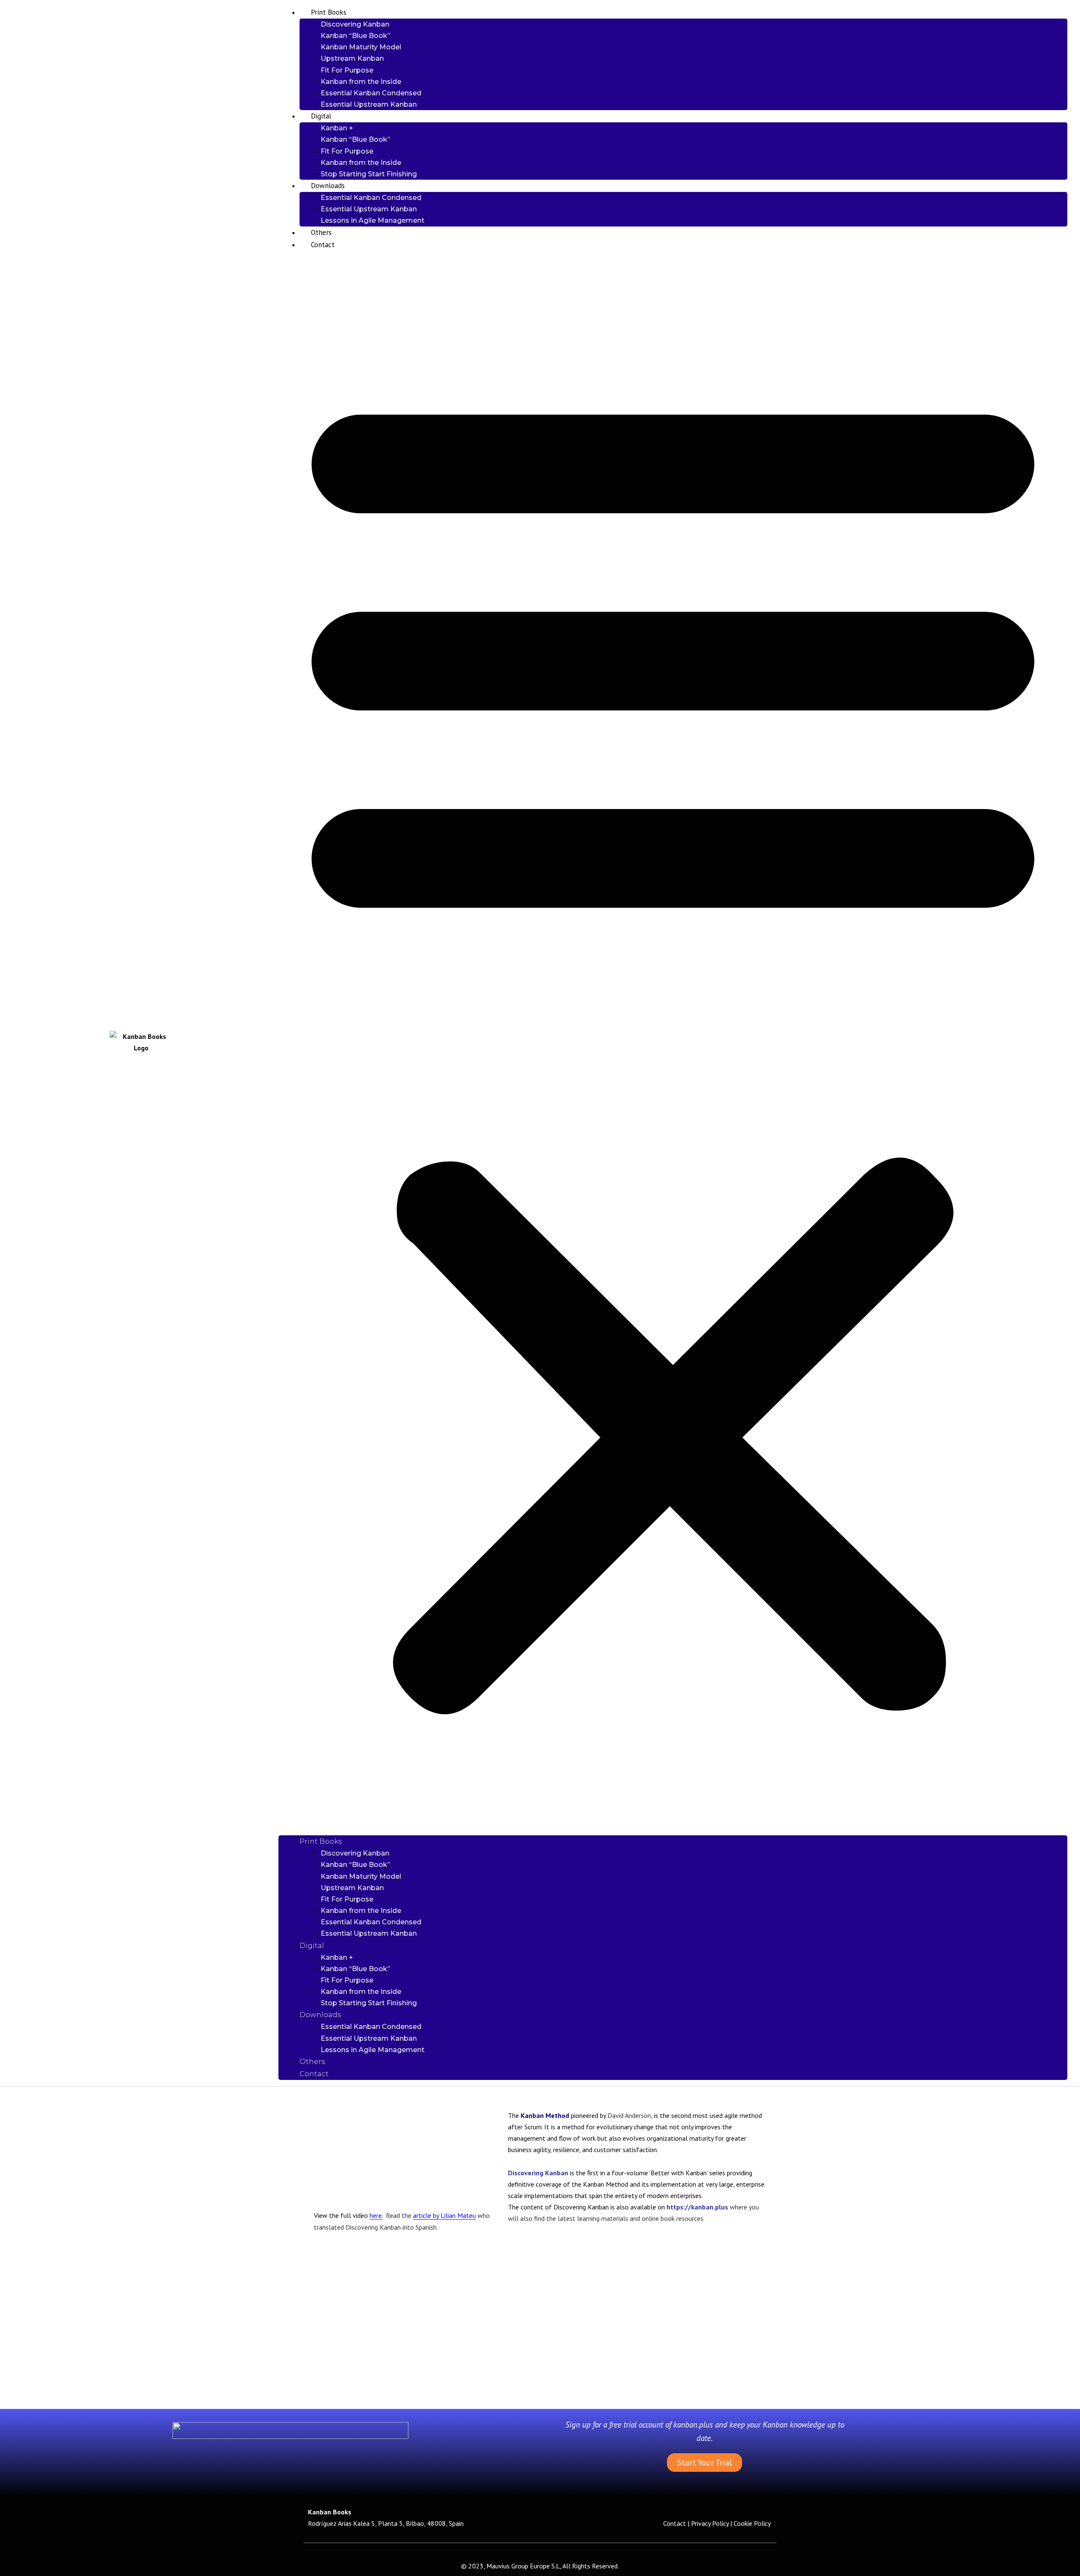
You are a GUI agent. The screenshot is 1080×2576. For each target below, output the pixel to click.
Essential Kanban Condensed (371, 93)
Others (321, 232)
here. (376, 2215)
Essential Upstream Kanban (369, 104)
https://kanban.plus (698, 2207)
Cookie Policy (753, 2523)
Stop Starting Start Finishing (369, 174)
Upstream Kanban (352, 58)
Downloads (328, 186)
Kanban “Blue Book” (355, 36)
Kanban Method (545, 2115)
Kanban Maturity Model (361, 47)
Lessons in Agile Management (373, 220)
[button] (673, 1043)
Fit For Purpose (347, 70)
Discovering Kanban (355, 24)
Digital (321, 116)
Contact (323, 245)
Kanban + (337, 128)
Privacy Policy (710, 2523)
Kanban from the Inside (361, 82)
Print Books (329, 12)
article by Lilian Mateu (444, 2215)
